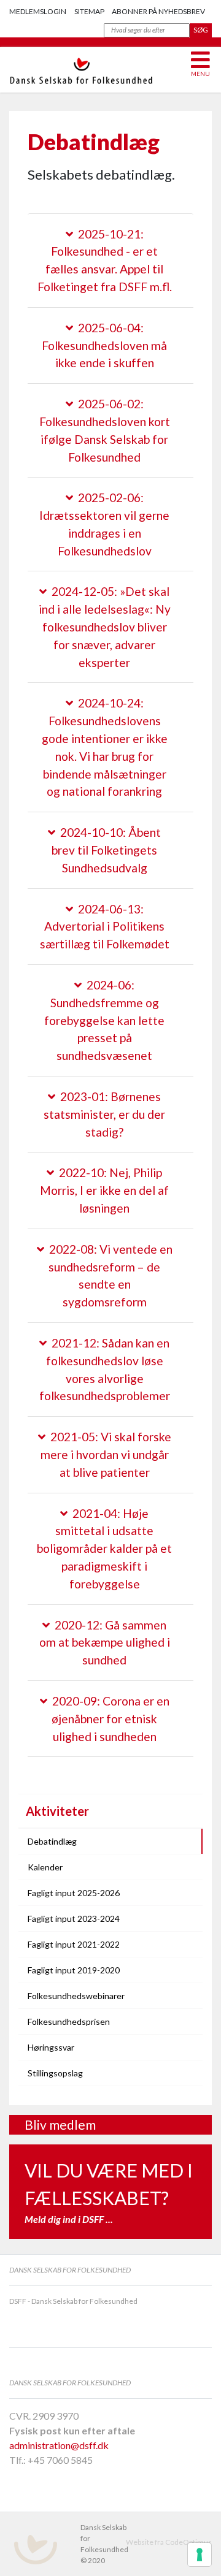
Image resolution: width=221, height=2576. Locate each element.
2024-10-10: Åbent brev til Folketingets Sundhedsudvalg (106, 850)
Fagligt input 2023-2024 (74, 1919)
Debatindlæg (52, 1841)
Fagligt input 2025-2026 (74, 1893)
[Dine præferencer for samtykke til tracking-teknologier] (200, 2555)
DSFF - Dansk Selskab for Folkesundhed (73, 2301)
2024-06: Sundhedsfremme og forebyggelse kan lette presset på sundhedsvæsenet (104, 1020)
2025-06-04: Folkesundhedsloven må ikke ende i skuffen (104, 345)
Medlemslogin (38, 11)
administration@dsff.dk (59, 2445)
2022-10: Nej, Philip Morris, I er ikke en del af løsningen (104, 1190)
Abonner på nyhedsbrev (158, 11)
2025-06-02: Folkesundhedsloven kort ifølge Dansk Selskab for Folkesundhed (105, 430)
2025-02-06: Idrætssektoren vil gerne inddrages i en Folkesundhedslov (104, 524)
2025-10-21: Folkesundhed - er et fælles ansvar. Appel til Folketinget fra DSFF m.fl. (105, 260)
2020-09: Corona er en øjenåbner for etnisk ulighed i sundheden (110, 1719)
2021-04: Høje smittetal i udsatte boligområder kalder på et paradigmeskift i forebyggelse (104, 1549)
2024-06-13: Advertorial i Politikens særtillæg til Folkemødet (105, 927)
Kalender (45, 1867)
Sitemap (89, 11)
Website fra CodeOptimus (169, 2542)
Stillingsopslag (55, 2073)
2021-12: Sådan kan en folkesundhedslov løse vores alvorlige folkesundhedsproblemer (105, 1369)
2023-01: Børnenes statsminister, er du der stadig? (104, 1114)
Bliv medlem (60, 2124)
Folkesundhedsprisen (69, 2022)
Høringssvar (51, 2047)
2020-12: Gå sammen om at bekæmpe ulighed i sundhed (105, 1643)
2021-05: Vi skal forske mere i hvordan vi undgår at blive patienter (106, 1454)
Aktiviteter (57, 1811)
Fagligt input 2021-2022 (74, 1944)
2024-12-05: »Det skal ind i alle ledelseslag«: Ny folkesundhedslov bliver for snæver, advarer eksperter (105, 627)
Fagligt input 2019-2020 (74, 1970)
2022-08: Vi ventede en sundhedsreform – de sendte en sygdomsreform (110, 1275)
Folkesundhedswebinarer (76, 1996)
